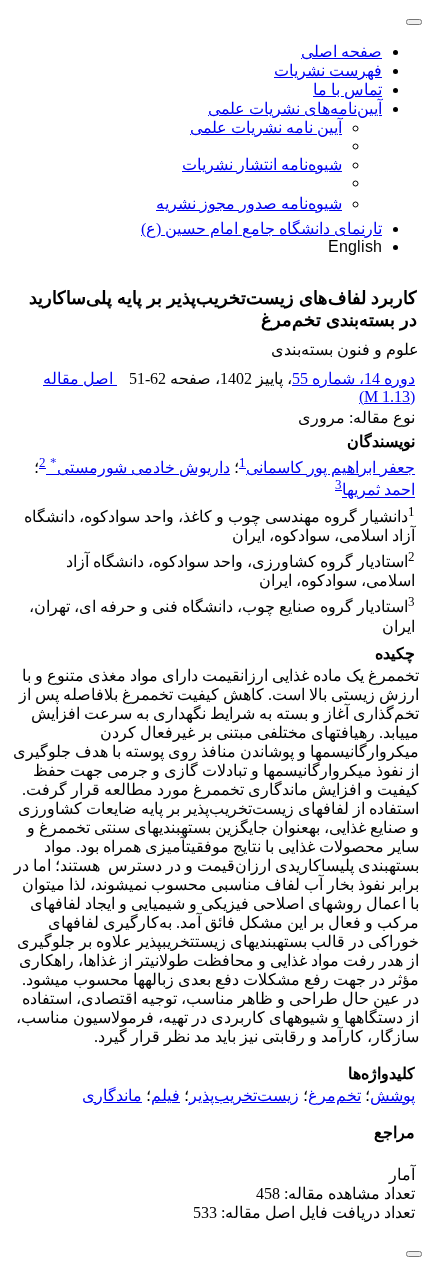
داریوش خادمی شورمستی (140, 467)
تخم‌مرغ (334, 1095)
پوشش (392, 1095)
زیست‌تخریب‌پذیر (244, 1095)
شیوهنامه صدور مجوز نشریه (249, 203)
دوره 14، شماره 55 (353, 378)
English (355, 246)
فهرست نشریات (328, 70)
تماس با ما (347, 89)
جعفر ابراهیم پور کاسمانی (330, 467)
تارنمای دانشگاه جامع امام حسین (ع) (261, 228)
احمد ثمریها (378, 490)
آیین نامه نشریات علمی (266, 127)
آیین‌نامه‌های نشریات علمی (295, 108)
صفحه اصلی (341, 51)
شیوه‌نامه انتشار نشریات (262, 164)
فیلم (165, 1095)
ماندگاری (112, 1095)
